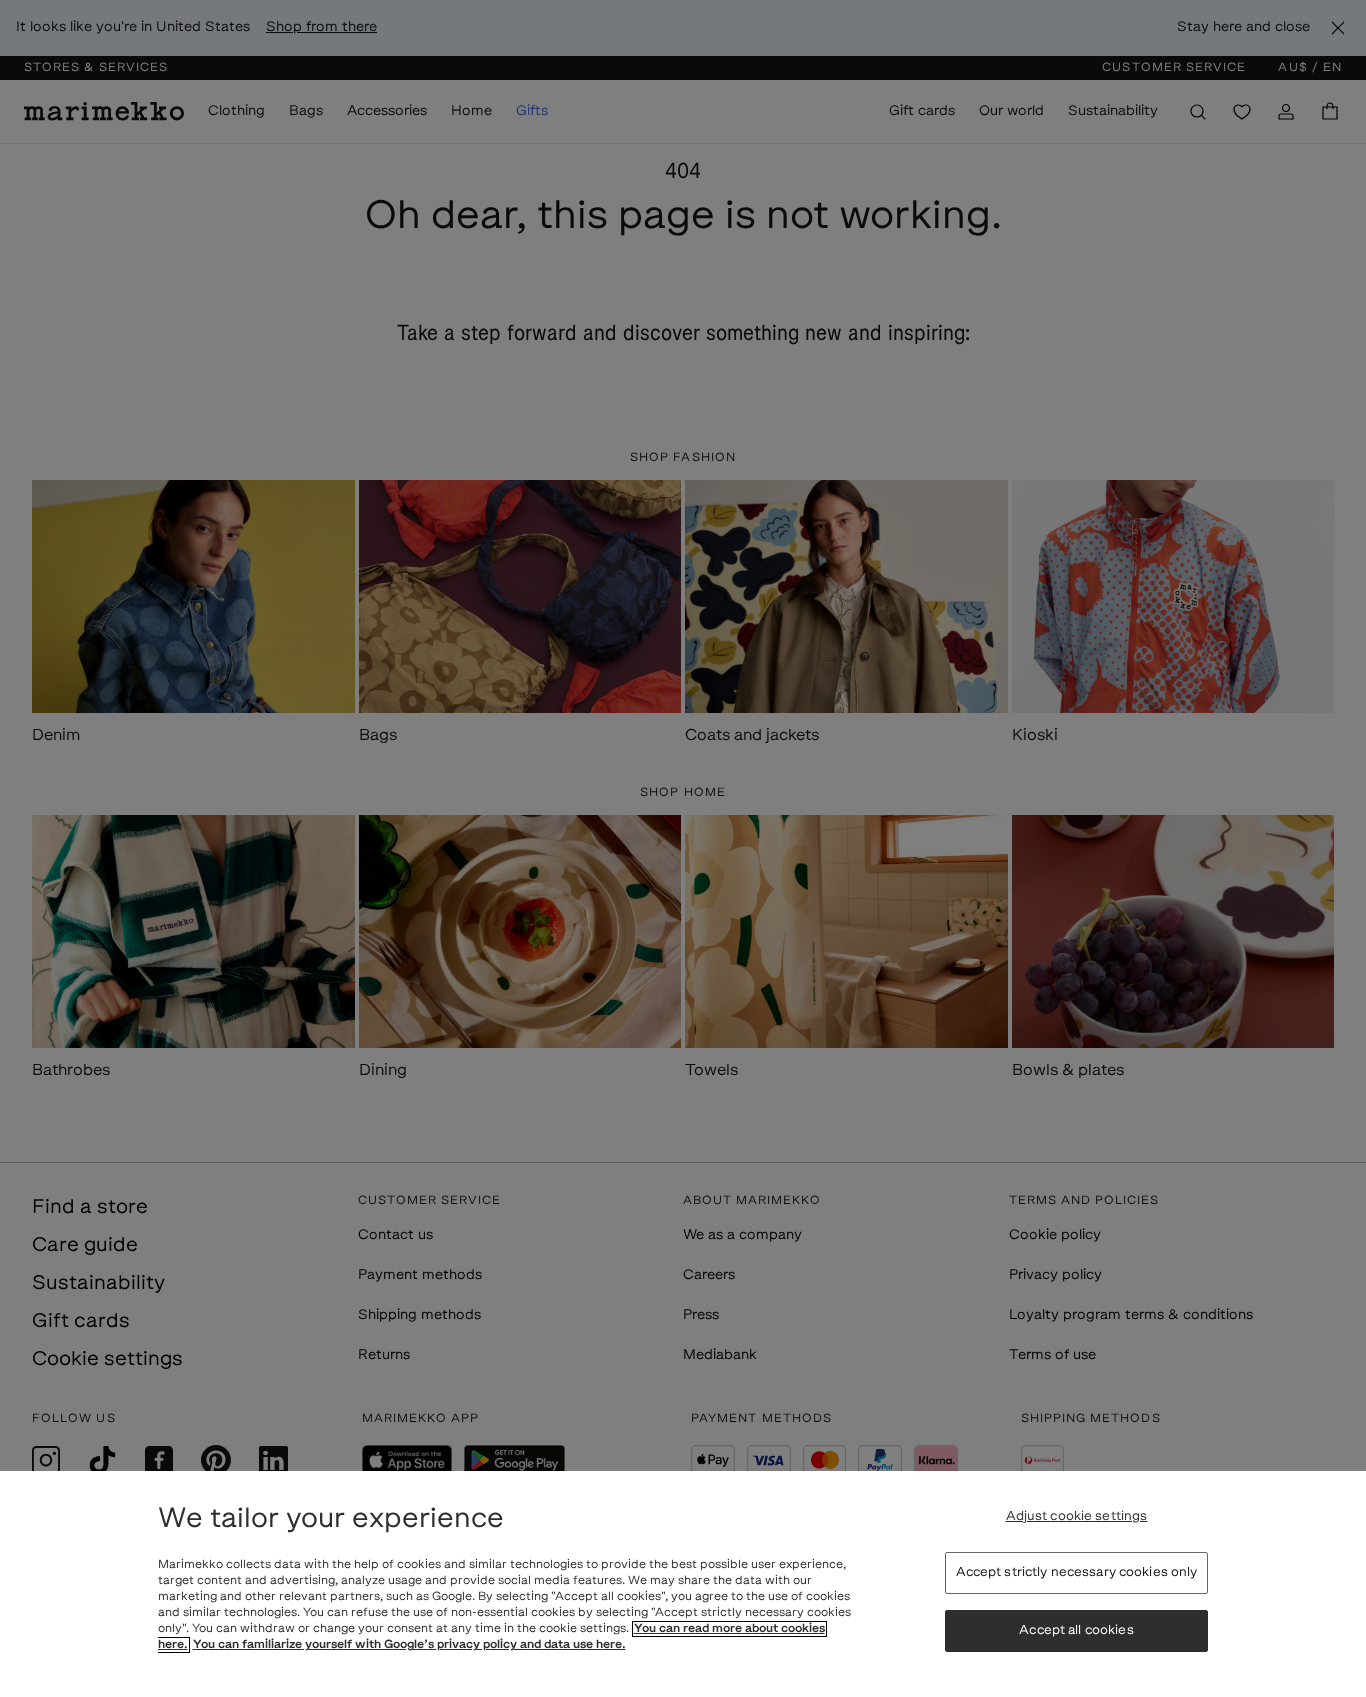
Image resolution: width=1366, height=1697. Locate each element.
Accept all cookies (1076, 1630)
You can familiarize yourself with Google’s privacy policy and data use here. (409, 1645)
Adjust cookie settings (1077, 1516)
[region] (683, 1584)
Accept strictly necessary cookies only (1077, 1572)
